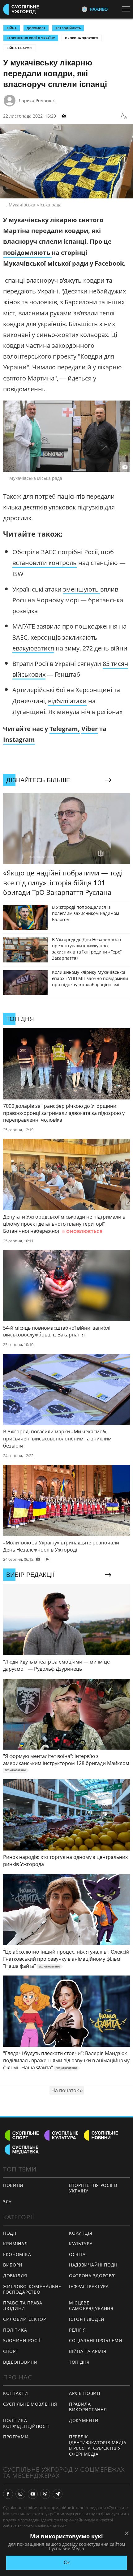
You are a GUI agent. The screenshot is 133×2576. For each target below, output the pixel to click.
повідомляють (27, 253)
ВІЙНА (12, 28)
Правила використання (88, 2407)
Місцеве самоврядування (91, 2306)
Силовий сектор (25, 2319)
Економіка (17, 2254)
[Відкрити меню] (127, 9)
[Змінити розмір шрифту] (124, 116)
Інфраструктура (89, 2286)
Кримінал (15, 2244)
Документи (84, 2420)
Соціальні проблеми (96, 2340)
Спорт (11, 2351)
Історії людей (87, 2319)
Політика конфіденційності (26, 2423)
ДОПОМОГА (36, 28)
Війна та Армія (19, 48)
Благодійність (68, 28)
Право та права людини (23, 2306)
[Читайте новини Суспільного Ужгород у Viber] (45, 2494)
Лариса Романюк (37, 100)
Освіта (77, 2254)
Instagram (19, 740)
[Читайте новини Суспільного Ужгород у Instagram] (20, 2494)
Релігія (77, 2330)
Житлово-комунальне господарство (32, 2289)
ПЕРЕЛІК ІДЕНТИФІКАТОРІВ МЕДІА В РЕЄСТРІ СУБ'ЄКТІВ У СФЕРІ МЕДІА (98, 2445)
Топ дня (79, 2362)
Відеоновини (20, 2362)
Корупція (81, 2233)
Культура (81, 2244)
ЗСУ (7, 2202)
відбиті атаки (67, 701)
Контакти (16, 2393)
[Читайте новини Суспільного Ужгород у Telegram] (58, 2494)
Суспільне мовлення (30, 2404)
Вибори (13, 2265)
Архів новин (85, 2393)
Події (10, 2233)
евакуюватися (33, 648)
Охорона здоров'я (82, 38)
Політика (15, 2330)
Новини (13, 2185)
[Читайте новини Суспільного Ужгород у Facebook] (8, 2494)
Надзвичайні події (93, 2265)
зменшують (82, 589)
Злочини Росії (22, 2340)
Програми (16, 2437)
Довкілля (15, 2276)
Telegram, (65, 729)
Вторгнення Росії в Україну (31, 38)
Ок (67, 2563)
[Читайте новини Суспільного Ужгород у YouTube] (33, 2494)
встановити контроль (45, 563)
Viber (90, 729)
